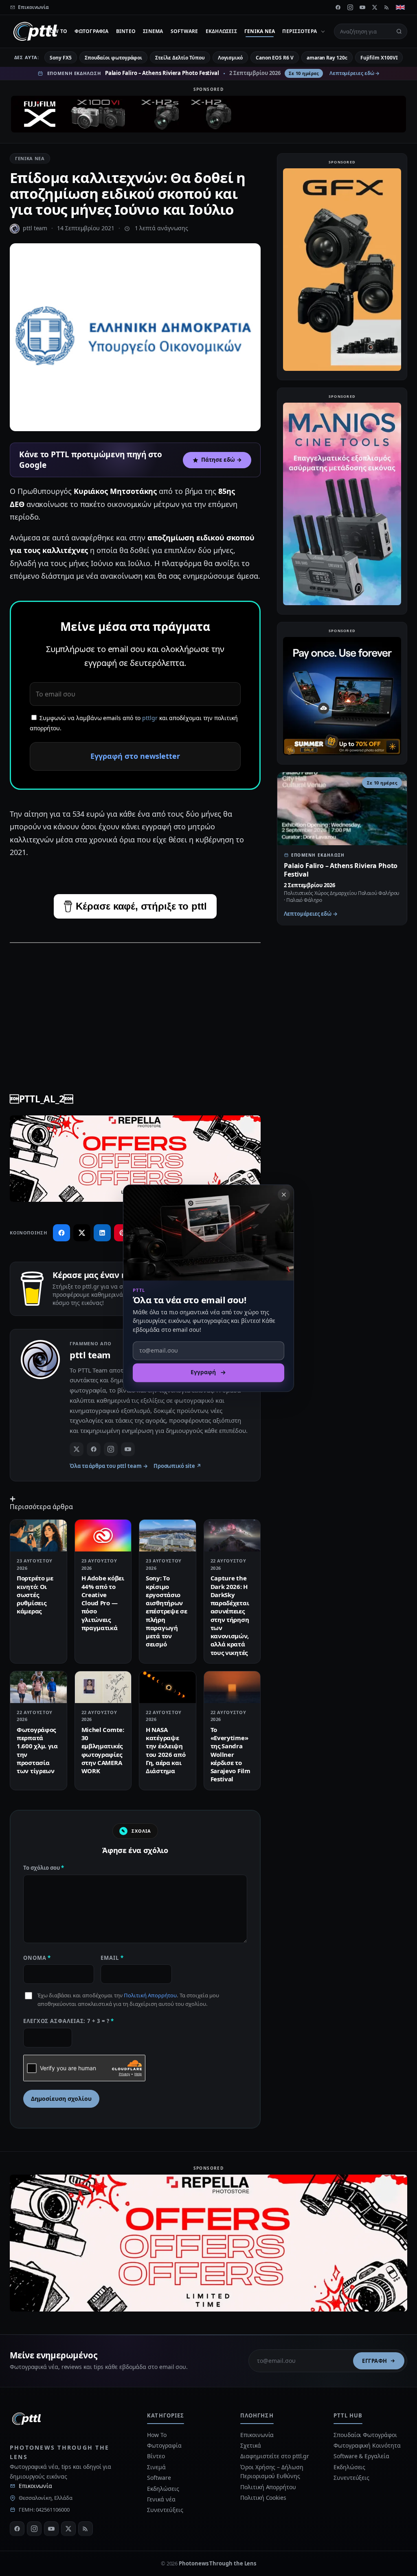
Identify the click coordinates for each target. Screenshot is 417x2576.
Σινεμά (153, 31)
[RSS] (387, 7)
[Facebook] (338, 7)
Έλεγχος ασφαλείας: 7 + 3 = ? (69, 2021)
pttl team (35, 228)
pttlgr (150, 718)
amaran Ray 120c (327, 58)
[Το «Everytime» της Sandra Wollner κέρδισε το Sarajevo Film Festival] (232, 1687)
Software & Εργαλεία (361, 2456)
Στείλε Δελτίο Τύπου (180, 58)
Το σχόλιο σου (44, 1868)
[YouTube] (362, 7)
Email (112, 1958)
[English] (400, 7)
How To (57, 31)
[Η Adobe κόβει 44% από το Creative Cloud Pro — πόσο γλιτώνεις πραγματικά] (103, 1536)
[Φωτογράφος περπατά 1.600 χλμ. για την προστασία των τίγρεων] (38, 1687)
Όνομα (37, 1958)
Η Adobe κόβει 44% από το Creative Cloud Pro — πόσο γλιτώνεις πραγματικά (103, 1603)
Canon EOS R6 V (275, 58)
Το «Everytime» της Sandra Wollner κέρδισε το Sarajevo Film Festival (230, 1754)
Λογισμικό (230, 58)
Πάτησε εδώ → (222, 460)
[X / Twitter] (77, 1449)
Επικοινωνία (35, 2486)
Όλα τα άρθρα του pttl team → (109, 1466)
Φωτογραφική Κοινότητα (367, 2445)
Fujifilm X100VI (379, 58)
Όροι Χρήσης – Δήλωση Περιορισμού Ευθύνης (272, 2471)
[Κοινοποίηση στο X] (82, 1233)
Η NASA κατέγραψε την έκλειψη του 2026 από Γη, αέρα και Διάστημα (166, 1750)
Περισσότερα (300, 31)
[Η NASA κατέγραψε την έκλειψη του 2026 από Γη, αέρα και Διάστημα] (168, 1687)
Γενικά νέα (260, 31)
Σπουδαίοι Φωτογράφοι (365, 2435)
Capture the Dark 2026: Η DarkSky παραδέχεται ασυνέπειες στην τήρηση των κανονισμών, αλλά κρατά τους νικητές (230, 1615)
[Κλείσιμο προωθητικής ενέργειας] (284, 1194)
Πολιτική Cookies (263, 2498)
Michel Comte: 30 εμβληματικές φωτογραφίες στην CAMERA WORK (103, 1750)
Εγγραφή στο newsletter (135, 756)
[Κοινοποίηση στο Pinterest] (123, 1233)
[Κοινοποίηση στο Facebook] (61, 1233)
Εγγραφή (375, 2361)
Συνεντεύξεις (165, 2510)
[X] (375, 7)
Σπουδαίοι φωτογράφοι (113, 58)
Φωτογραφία (91, 31)
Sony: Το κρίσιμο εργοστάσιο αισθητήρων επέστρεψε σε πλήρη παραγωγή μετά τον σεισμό (166, 1611)
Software (184, 31)
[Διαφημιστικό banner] (208, 114)
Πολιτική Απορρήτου (150, 1995)
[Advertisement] (135, 1008)
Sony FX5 (60, 58)
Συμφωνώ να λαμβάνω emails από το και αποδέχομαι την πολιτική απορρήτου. (134, 723)
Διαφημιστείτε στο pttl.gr (275, 2456)
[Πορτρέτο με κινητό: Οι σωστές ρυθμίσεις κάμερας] (38, 1536)
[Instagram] (350, 7)
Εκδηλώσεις (221, 31)
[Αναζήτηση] (399, 31)
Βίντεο (126, 31)
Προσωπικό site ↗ (177, 1466)
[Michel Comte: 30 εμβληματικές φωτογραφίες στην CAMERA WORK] (103, 1687)
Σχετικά (250, 2445)
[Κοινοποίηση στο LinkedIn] (102, 1233)
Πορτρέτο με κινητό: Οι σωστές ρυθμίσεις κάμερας (35, 1594)
